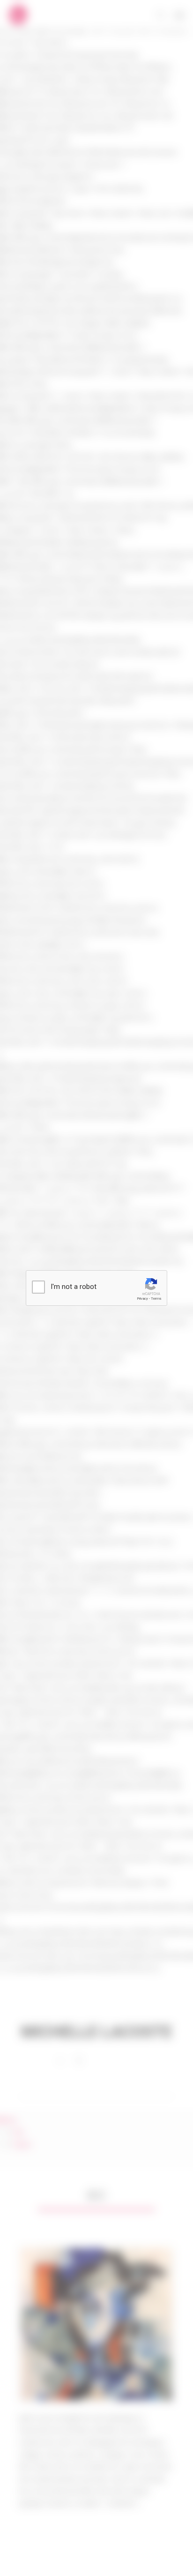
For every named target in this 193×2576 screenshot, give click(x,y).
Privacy (142, 1299)
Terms (156, 1299)
